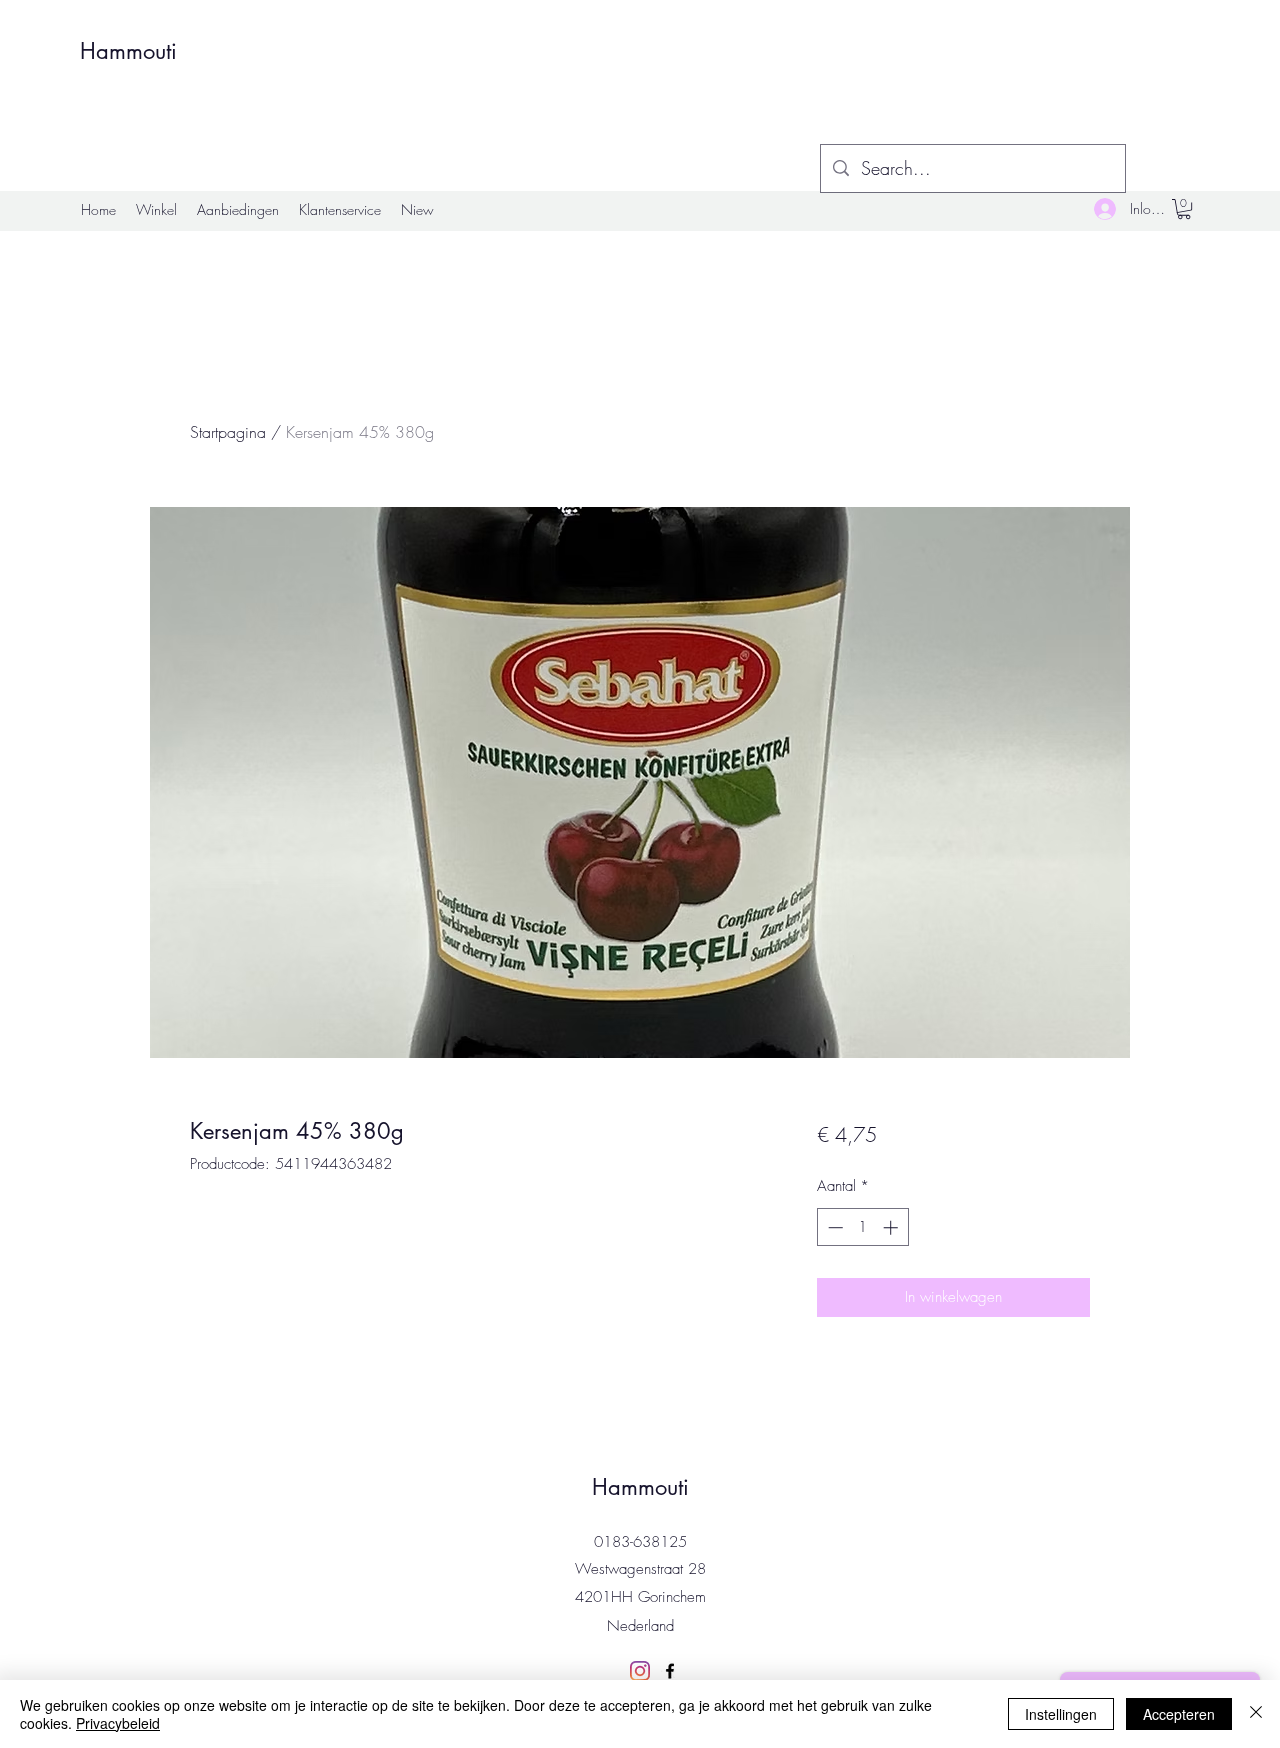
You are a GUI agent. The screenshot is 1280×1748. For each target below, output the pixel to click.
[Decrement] (833, 1227)
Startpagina (228, 432)
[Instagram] (640, 1671)
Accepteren (1179, 1714)
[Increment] (892, 1227)
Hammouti (128, 51)
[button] (1184, 209)
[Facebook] (670, 1671)
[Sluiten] (1256, 1714)
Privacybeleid (118, 1723)
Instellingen (1061, 1714)
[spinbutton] (862, 1227)
